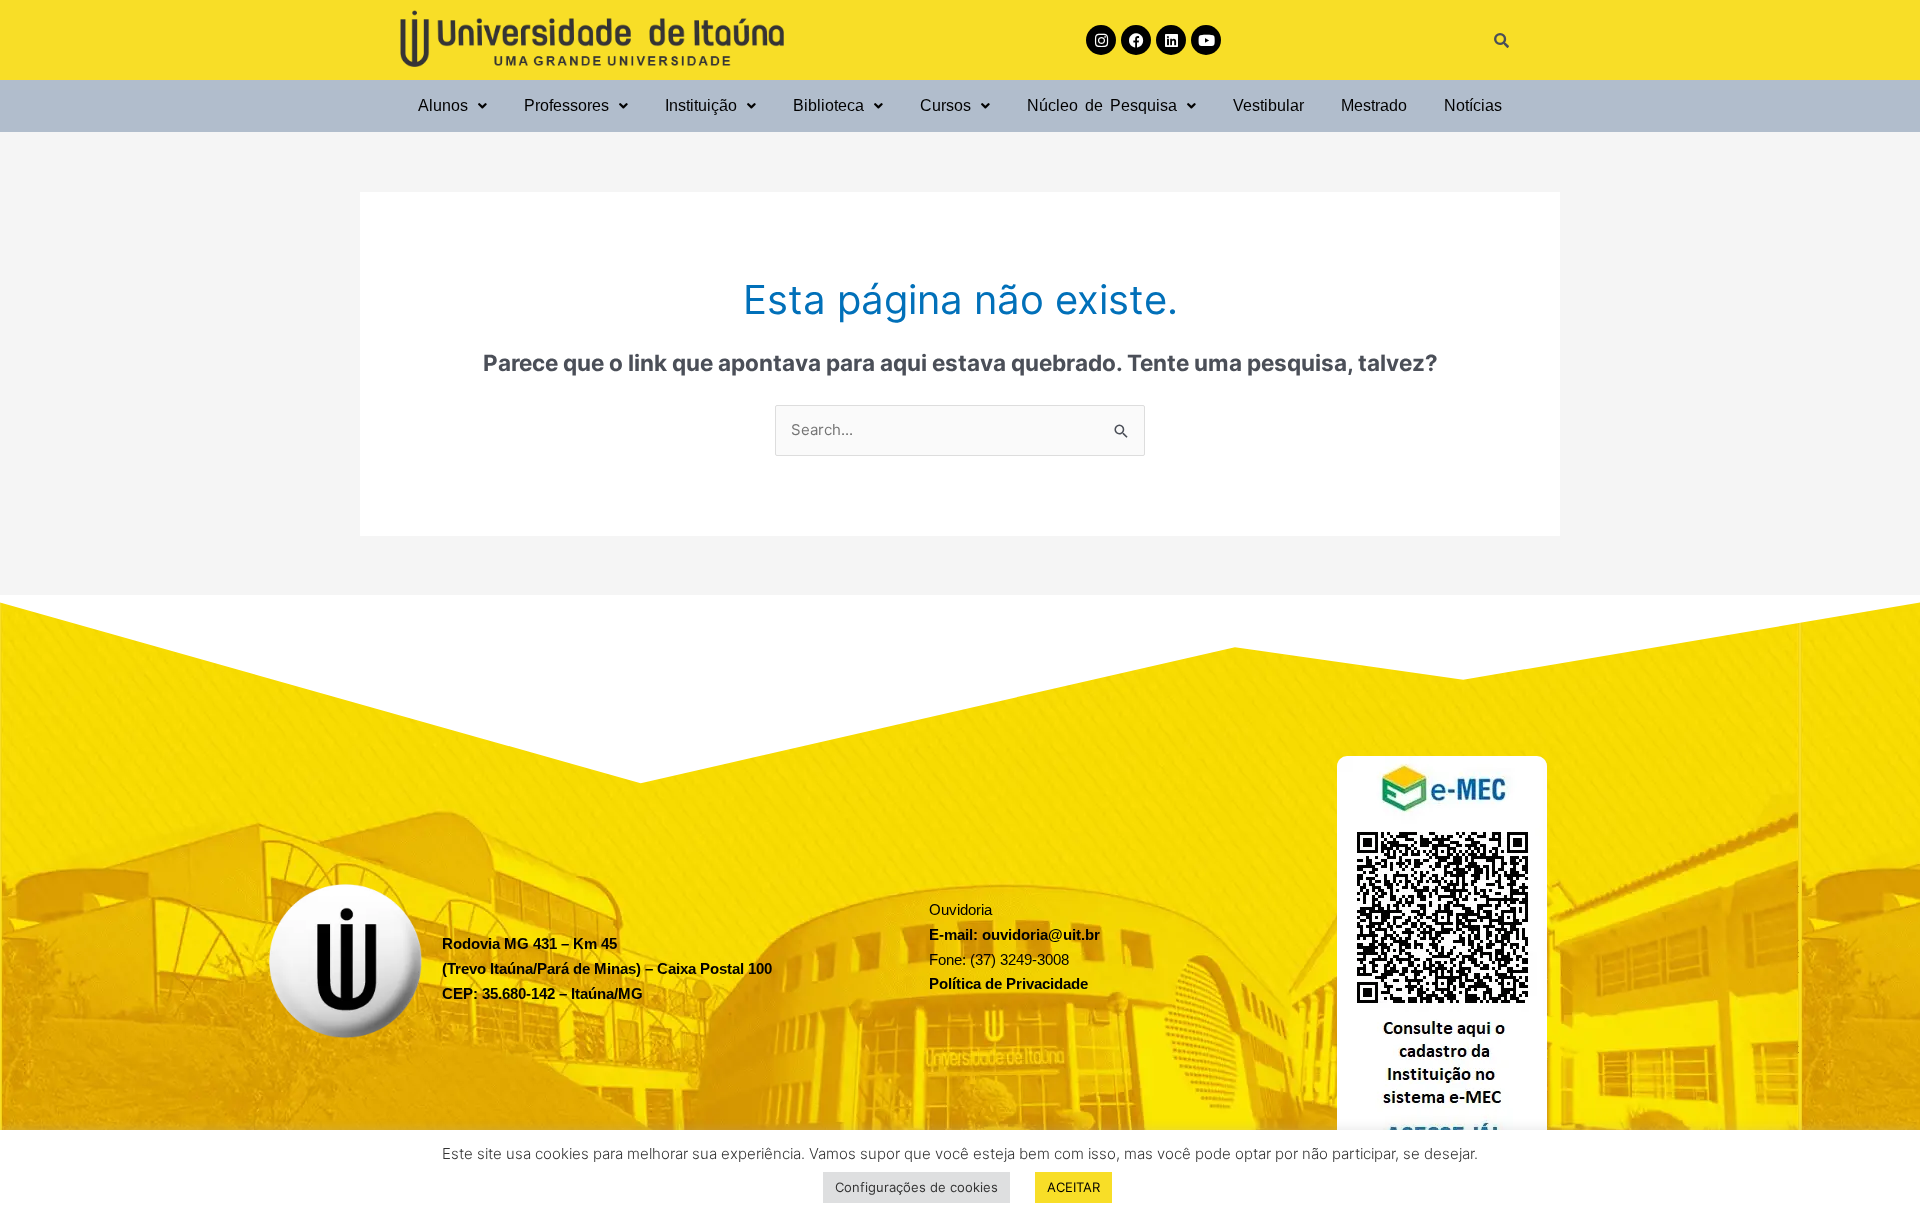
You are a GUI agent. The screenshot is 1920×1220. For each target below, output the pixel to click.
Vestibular (1268, 105)
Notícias (1473, 105)
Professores (566, 105)
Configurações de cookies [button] (916, 1187)
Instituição (701, 105)
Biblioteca (828, 105)
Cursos (945, 105)
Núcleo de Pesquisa (1102, 105)
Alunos (443, 105)
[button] (453, 105)
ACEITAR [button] (1073, 1187)
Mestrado (1374, 105)
